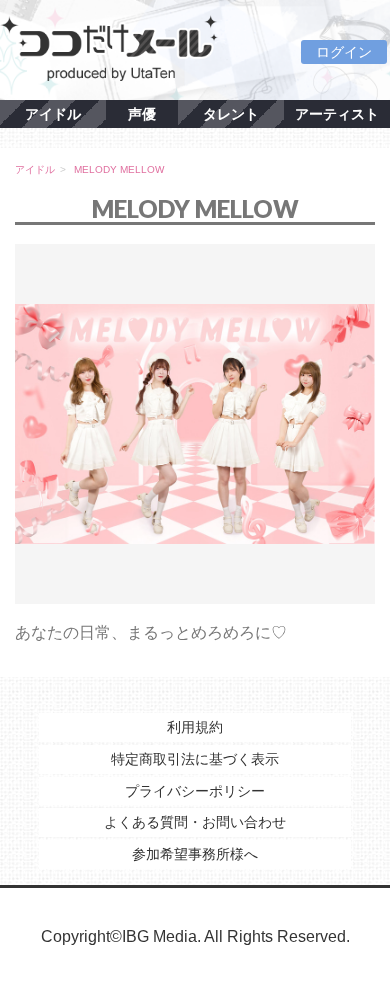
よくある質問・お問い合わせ (195, 822)
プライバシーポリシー (195, 791)
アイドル (53, 114)
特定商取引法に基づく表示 (195, 759)
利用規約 (195, 727)
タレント (231, 114)
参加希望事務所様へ (195, 854)
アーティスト (337, 114)
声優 (142, 114)
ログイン (344, 52)
